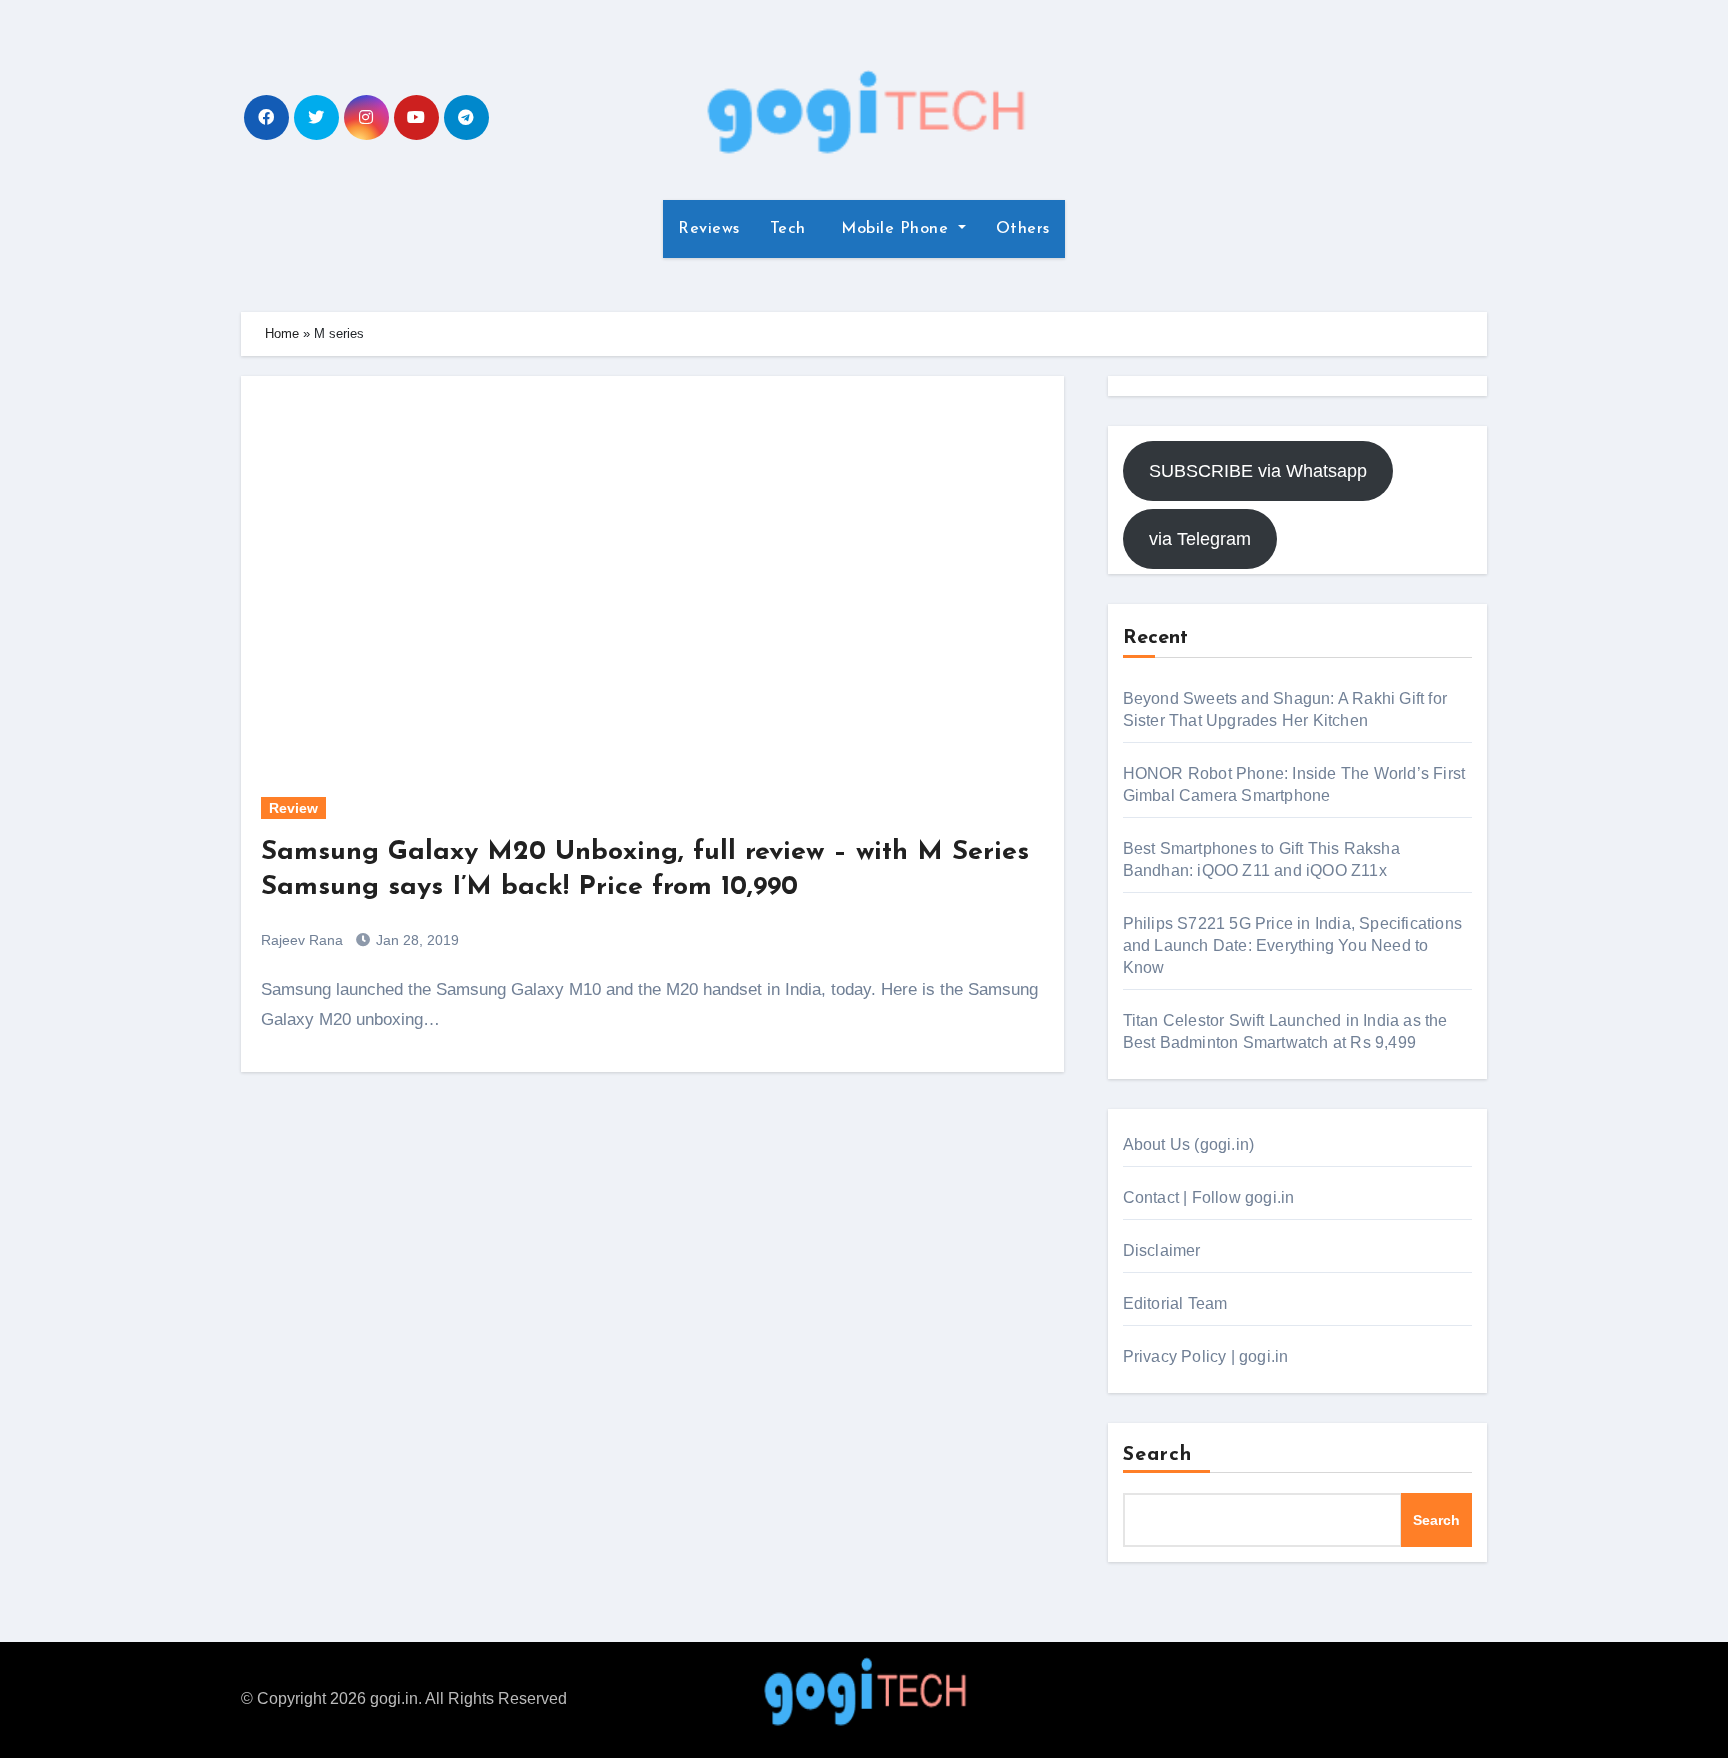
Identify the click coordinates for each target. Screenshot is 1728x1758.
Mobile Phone (895, 229)
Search (1158, 1455)
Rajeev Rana (302, 940)
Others (1023, 229)
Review (293, 808)
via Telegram (1200, 539)
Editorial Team (1175, 1303)
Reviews (709, 229)
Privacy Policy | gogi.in (1206, 1356)
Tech (788, 229)
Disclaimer (1162, 1250)
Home (282, 333)
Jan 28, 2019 (415, 940)
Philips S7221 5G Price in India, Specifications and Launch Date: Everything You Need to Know (1292, 945)
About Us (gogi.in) (1189, 1144)
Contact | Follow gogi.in (1209, 1197)
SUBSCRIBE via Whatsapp (1258, 471)
